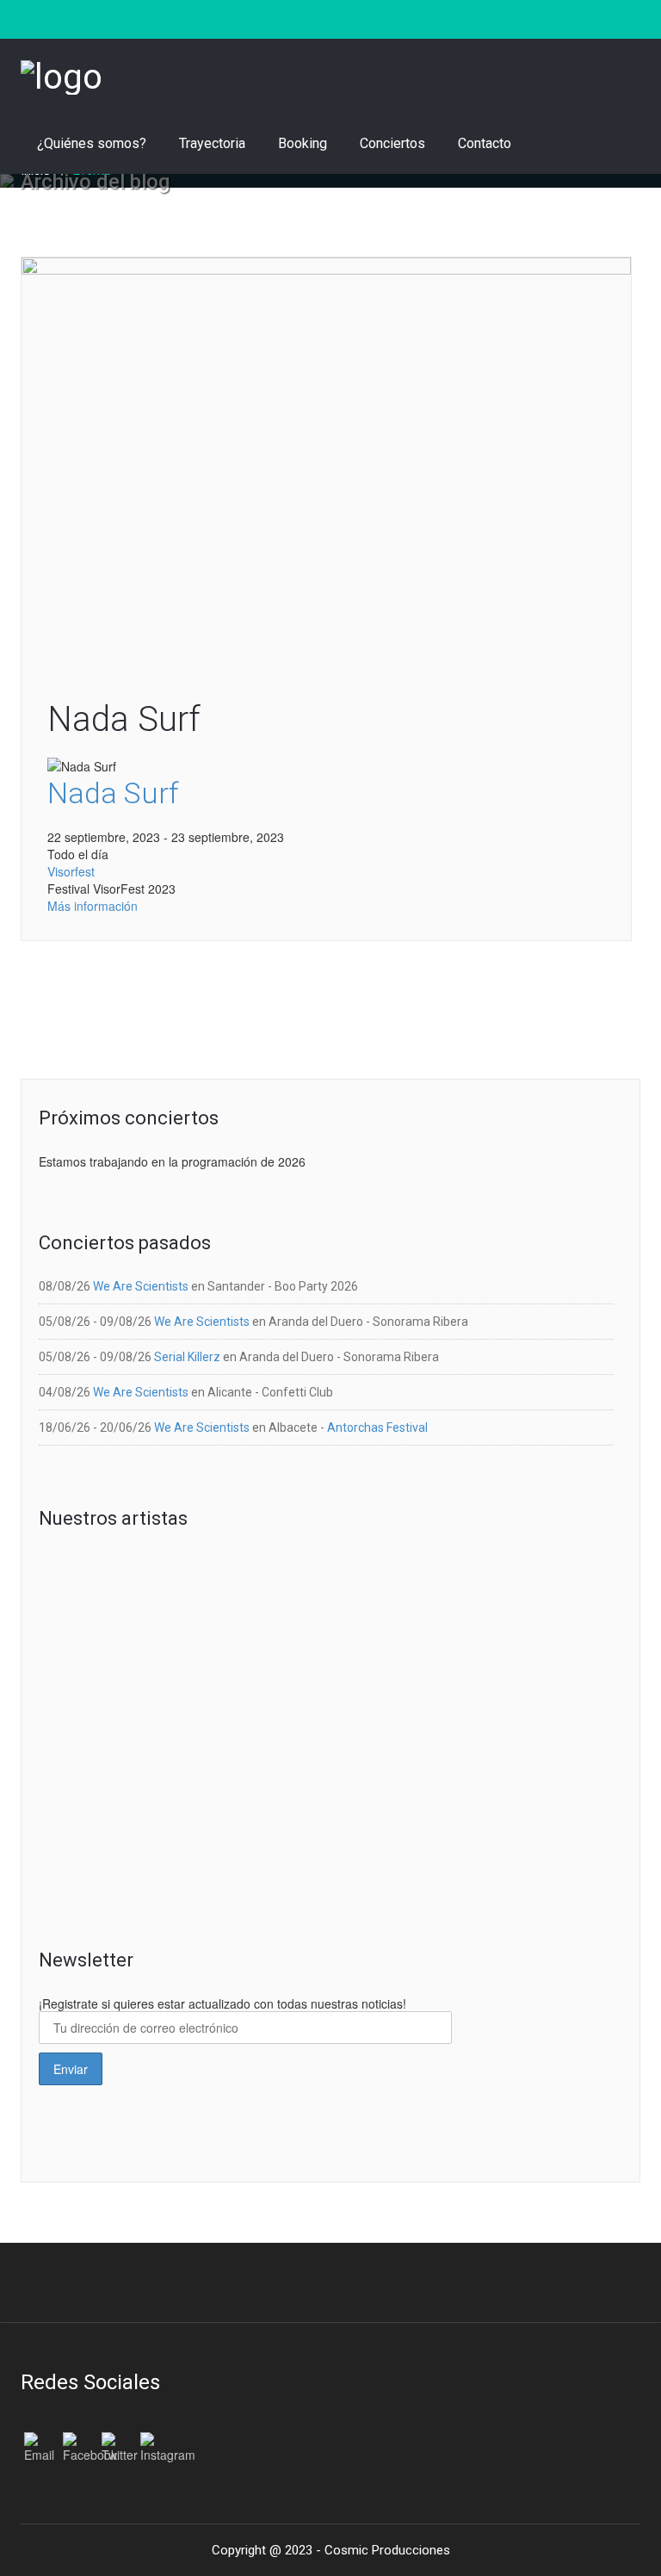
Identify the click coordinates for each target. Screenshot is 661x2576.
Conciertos (392, 143)
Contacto (485, 143)
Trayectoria (212, 143)
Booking (303, 143)
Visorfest (71, 871)
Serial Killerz (187, 1357)
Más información (93, 906)
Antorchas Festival (377, 1427)
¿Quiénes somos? (92, 143)
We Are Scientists (141, 1286)
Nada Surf (124, 719)
